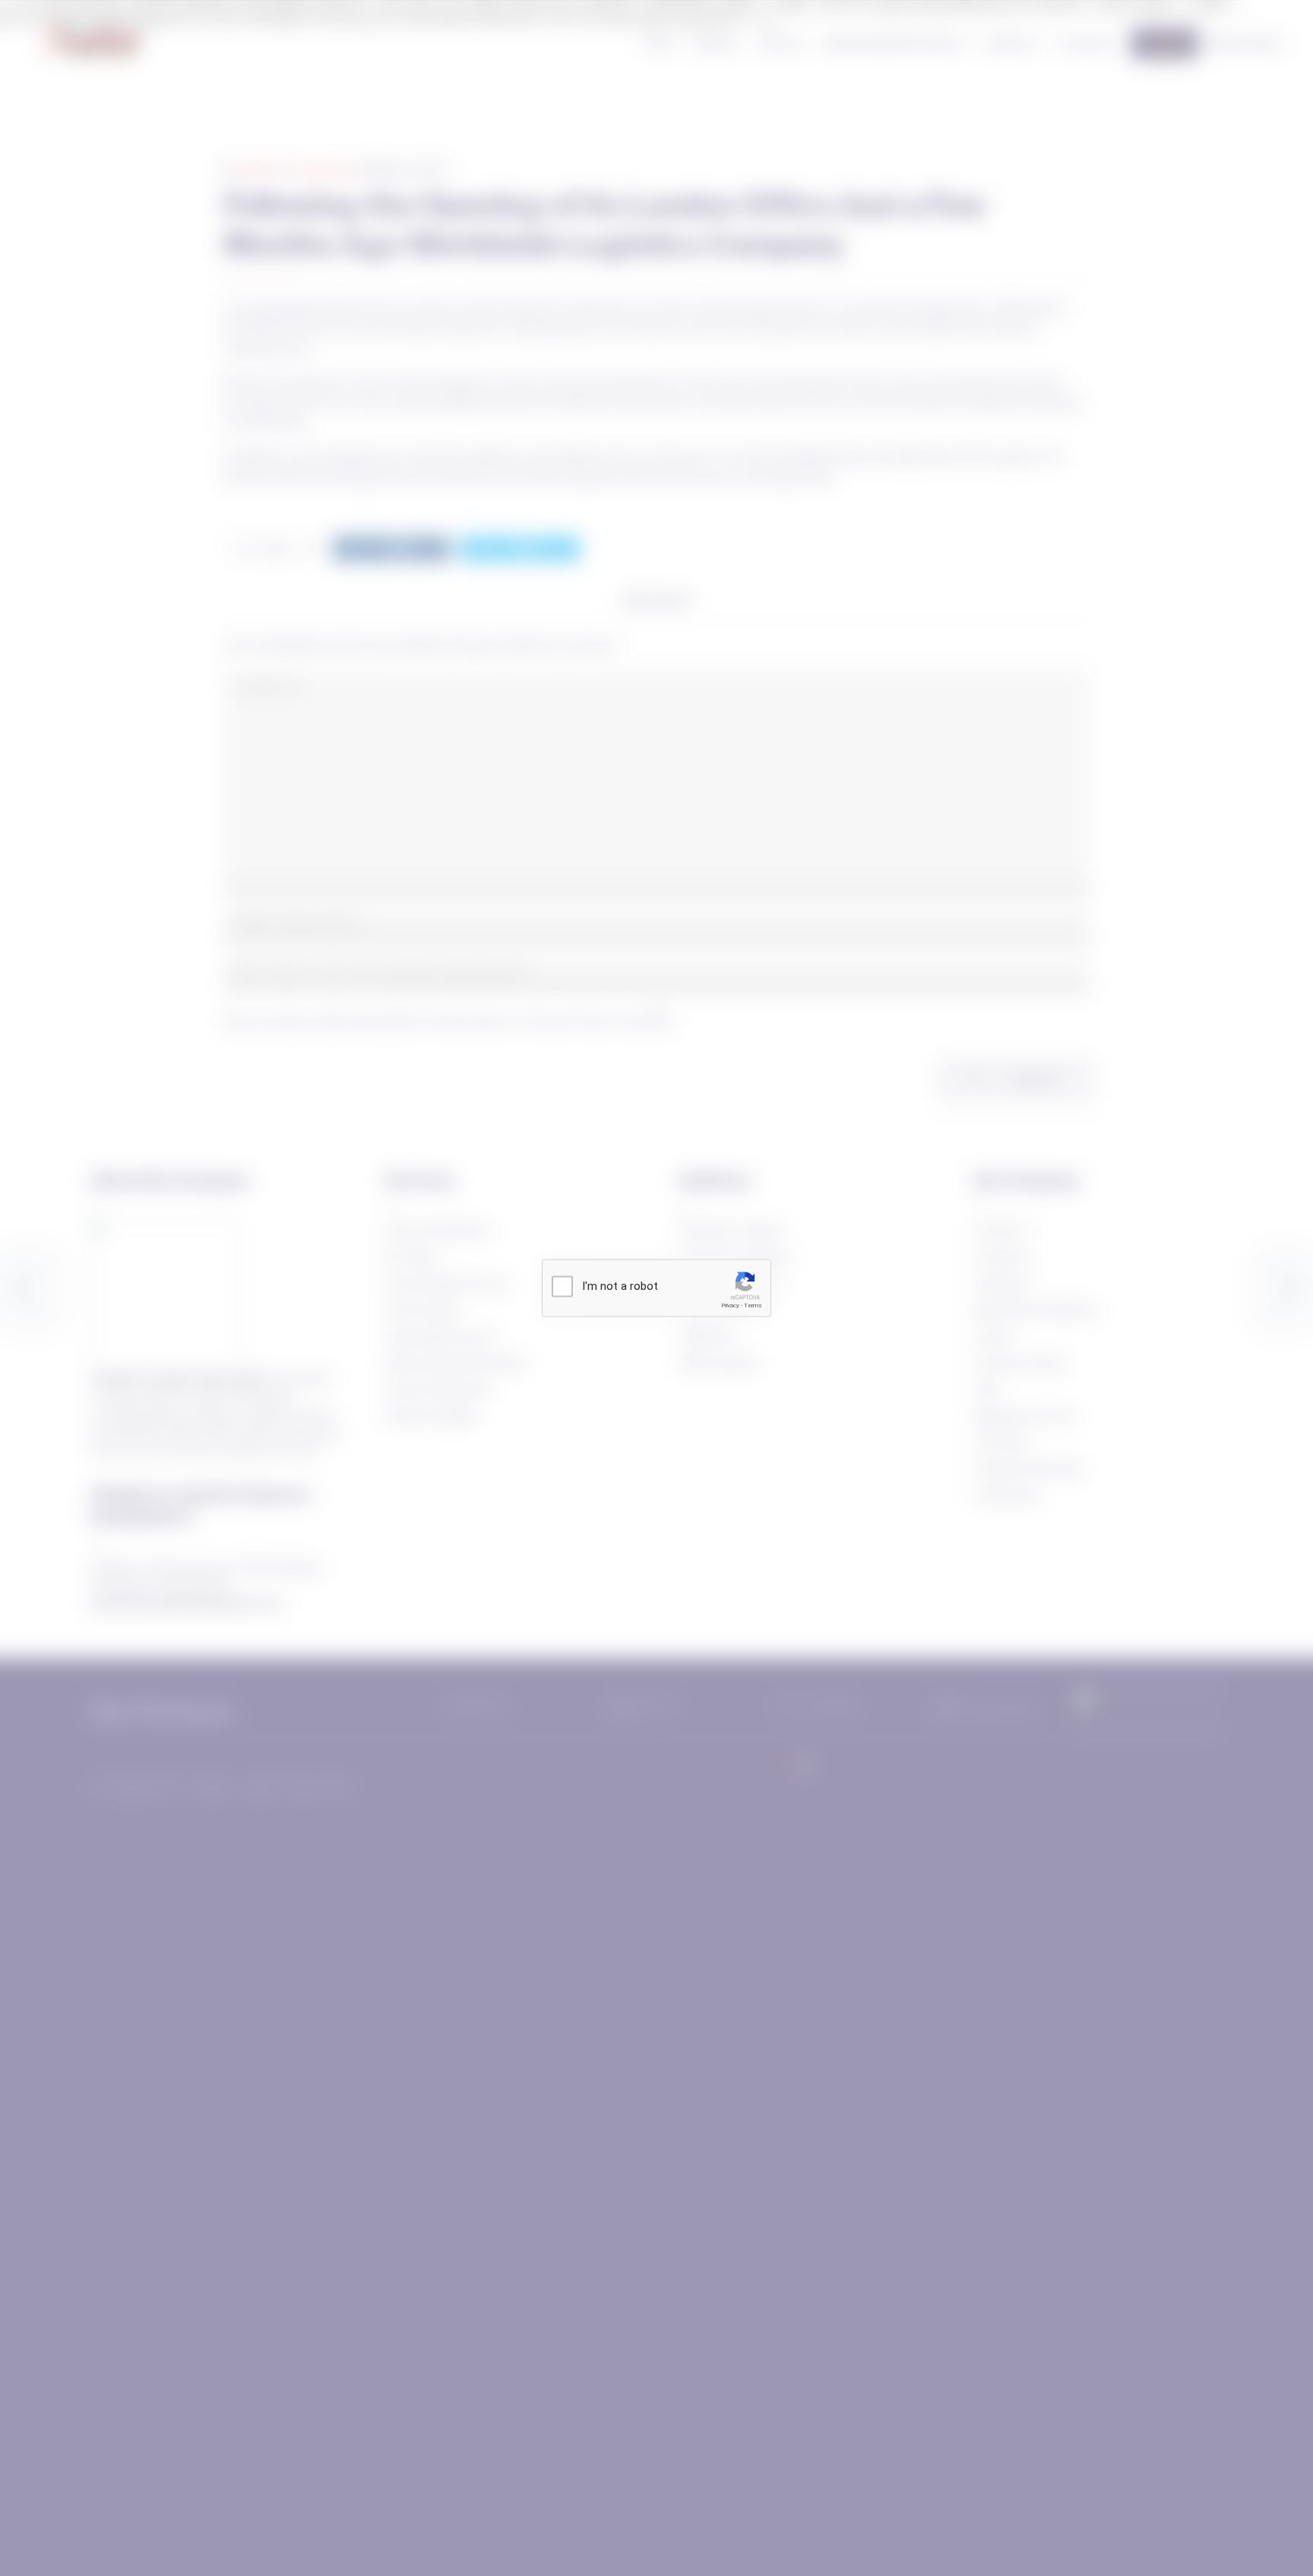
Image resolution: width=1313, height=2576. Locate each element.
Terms (753, 1305)
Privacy (730, 1305)
